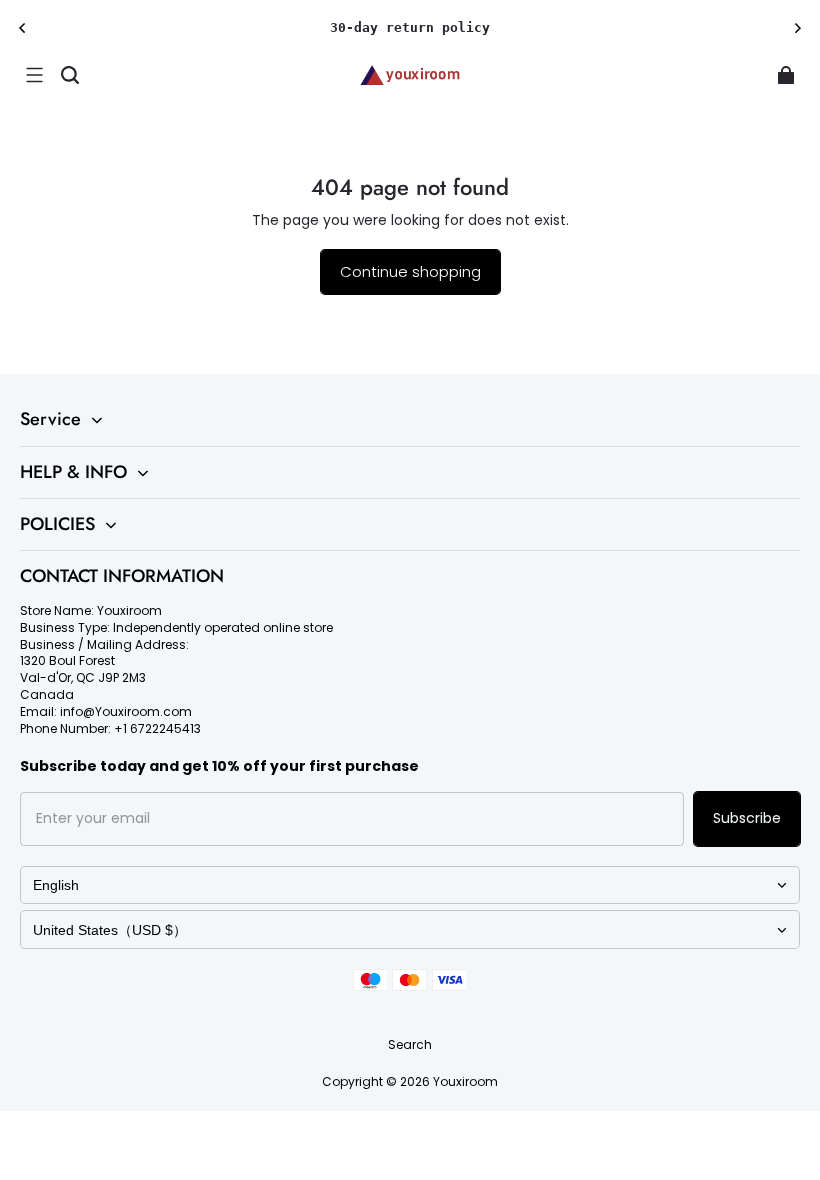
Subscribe (747, 818)
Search (410, 1044)
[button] (34, 75)
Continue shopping (410, 271)
